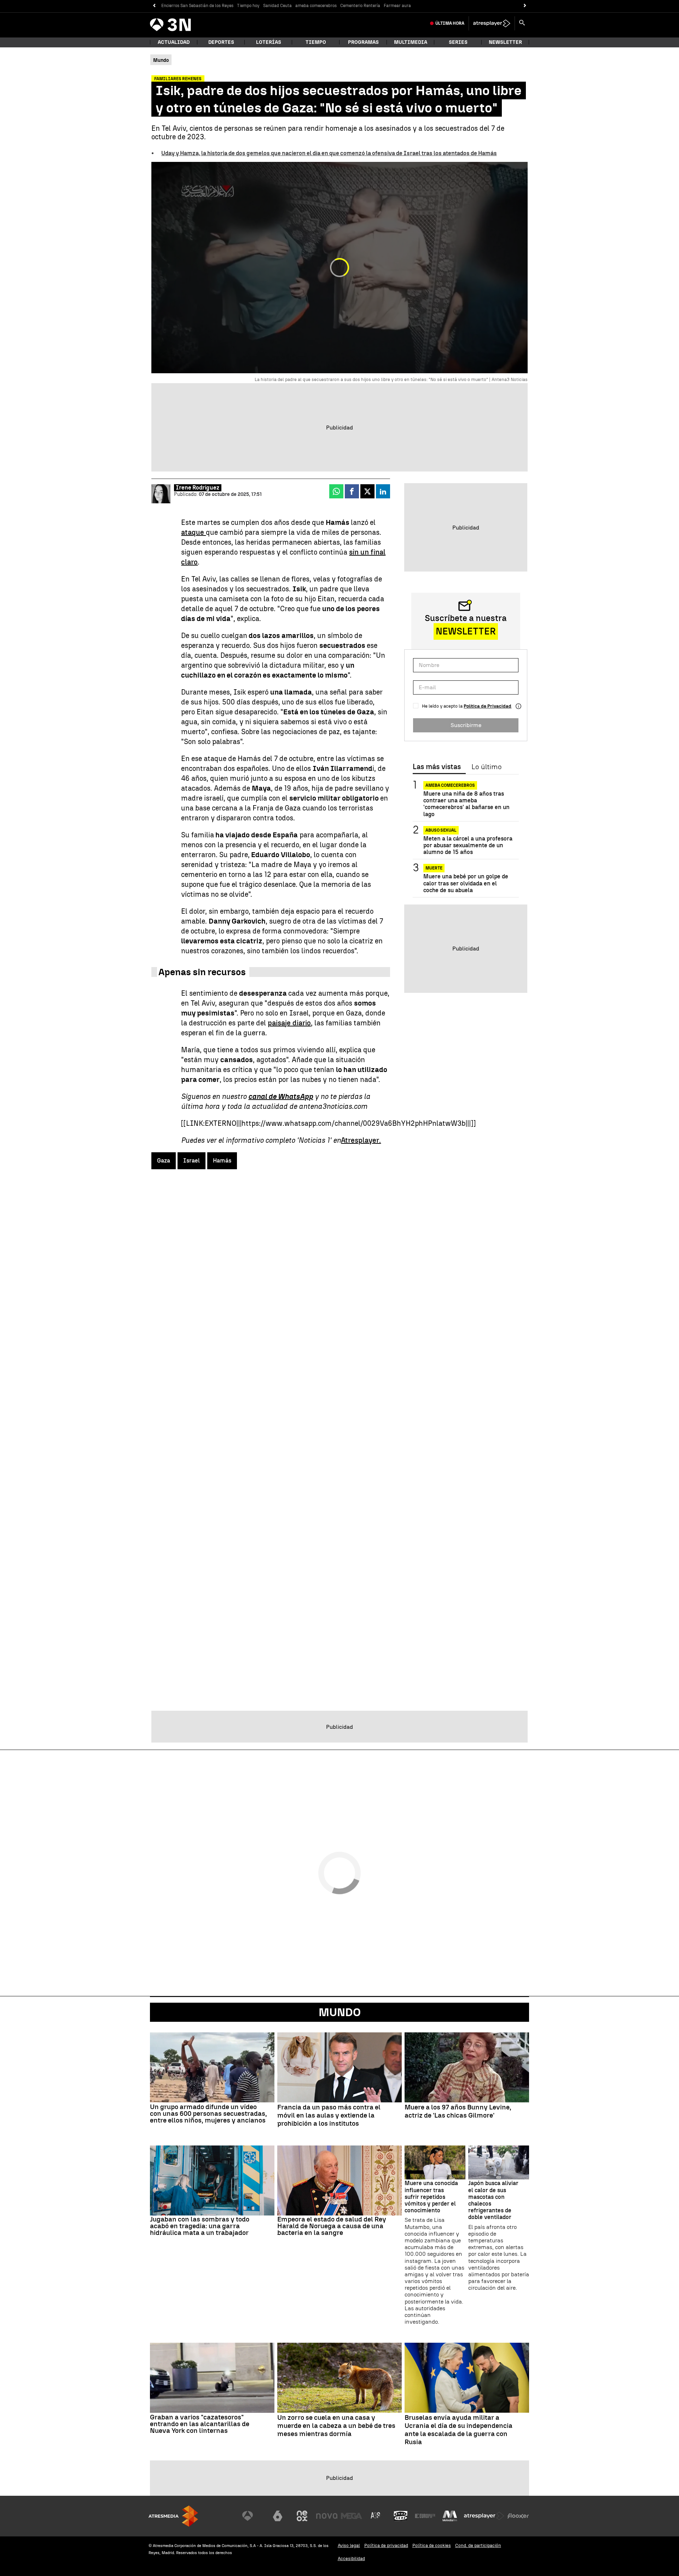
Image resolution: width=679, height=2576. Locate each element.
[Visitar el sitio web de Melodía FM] (450, 2516)
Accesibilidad (351, 2559)
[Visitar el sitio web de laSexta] (278, 2516)
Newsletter (505, 42)
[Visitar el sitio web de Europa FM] (425, 2516)
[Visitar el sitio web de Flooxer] (518, 2516)
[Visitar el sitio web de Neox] (302, 2516)
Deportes (221, 42)
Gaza (164, 1161)
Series (458, 42)
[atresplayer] (492, 23)
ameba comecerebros (316, 6)
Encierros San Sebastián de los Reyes (197, 6)
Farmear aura (397, 6)
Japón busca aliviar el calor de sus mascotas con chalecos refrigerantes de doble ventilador (493, 2200)
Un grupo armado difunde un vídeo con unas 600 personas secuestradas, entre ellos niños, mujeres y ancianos (208, 2114)
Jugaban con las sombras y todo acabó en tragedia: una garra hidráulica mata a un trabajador (200, 2226)
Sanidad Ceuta (277, 6)
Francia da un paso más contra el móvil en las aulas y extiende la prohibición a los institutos (329, 2115)
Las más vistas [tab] (437, 767)
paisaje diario (289, 1023)
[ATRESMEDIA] (173, 2516)
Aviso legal (349, 2545)
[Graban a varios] (212, 2378)
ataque (193, 532)
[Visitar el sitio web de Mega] (352, 2516)
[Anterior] (154, 6)
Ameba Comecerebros (450, 785)
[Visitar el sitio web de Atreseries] (376, 2516)
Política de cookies (432, 2545)
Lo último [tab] (486, 767)
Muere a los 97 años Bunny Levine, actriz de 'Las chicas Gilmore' (458, 2111)
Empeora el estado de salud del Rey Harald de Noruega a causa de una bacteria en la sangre (332, 2226)
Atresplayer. (361, 1140)
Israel (191, 1161)
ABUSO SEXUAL (441, 830)
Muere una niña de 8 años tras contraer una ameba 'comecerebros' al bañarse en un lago (466, 804)
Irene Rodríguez (198, 488)
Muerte (434, 868)
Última (450, 23)
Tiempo (316, 42)
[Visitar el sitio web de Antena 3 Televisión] (253, 2516)
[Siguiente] (525, 6)
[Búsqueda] (522, 23)
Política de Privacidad (488, 706)
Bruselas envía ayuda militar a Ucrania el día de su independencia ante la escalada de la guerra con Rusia (459, 2430)
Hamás (222, 1161)
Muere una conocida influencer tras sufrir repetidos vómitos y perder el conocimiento (431, 2197)
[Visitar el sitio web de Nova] (327, 2516)
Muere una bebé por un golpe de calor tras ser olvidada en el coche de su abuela (466, 883)
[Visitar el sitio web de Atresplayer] (484, 2516)
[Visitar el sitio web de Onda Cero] (401, 2516)
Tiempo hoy (248, 6)
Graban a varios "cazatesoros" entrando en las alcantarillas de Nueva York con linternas (200, 2424)
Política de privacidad (386, 2545)
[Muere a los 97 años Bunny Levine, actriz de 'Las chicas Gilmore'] (467, 2067)
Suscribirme (466, 725)
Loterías (269, 42)
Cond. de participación (478, 2545)
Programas (363, 42)
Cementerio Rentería (360, 6)
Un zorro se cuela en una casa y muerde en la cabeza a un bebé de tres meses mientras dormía (336, 2426)
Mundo (340, 2012)
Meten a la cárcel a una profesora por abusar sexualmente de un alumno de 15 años (468, 845)
